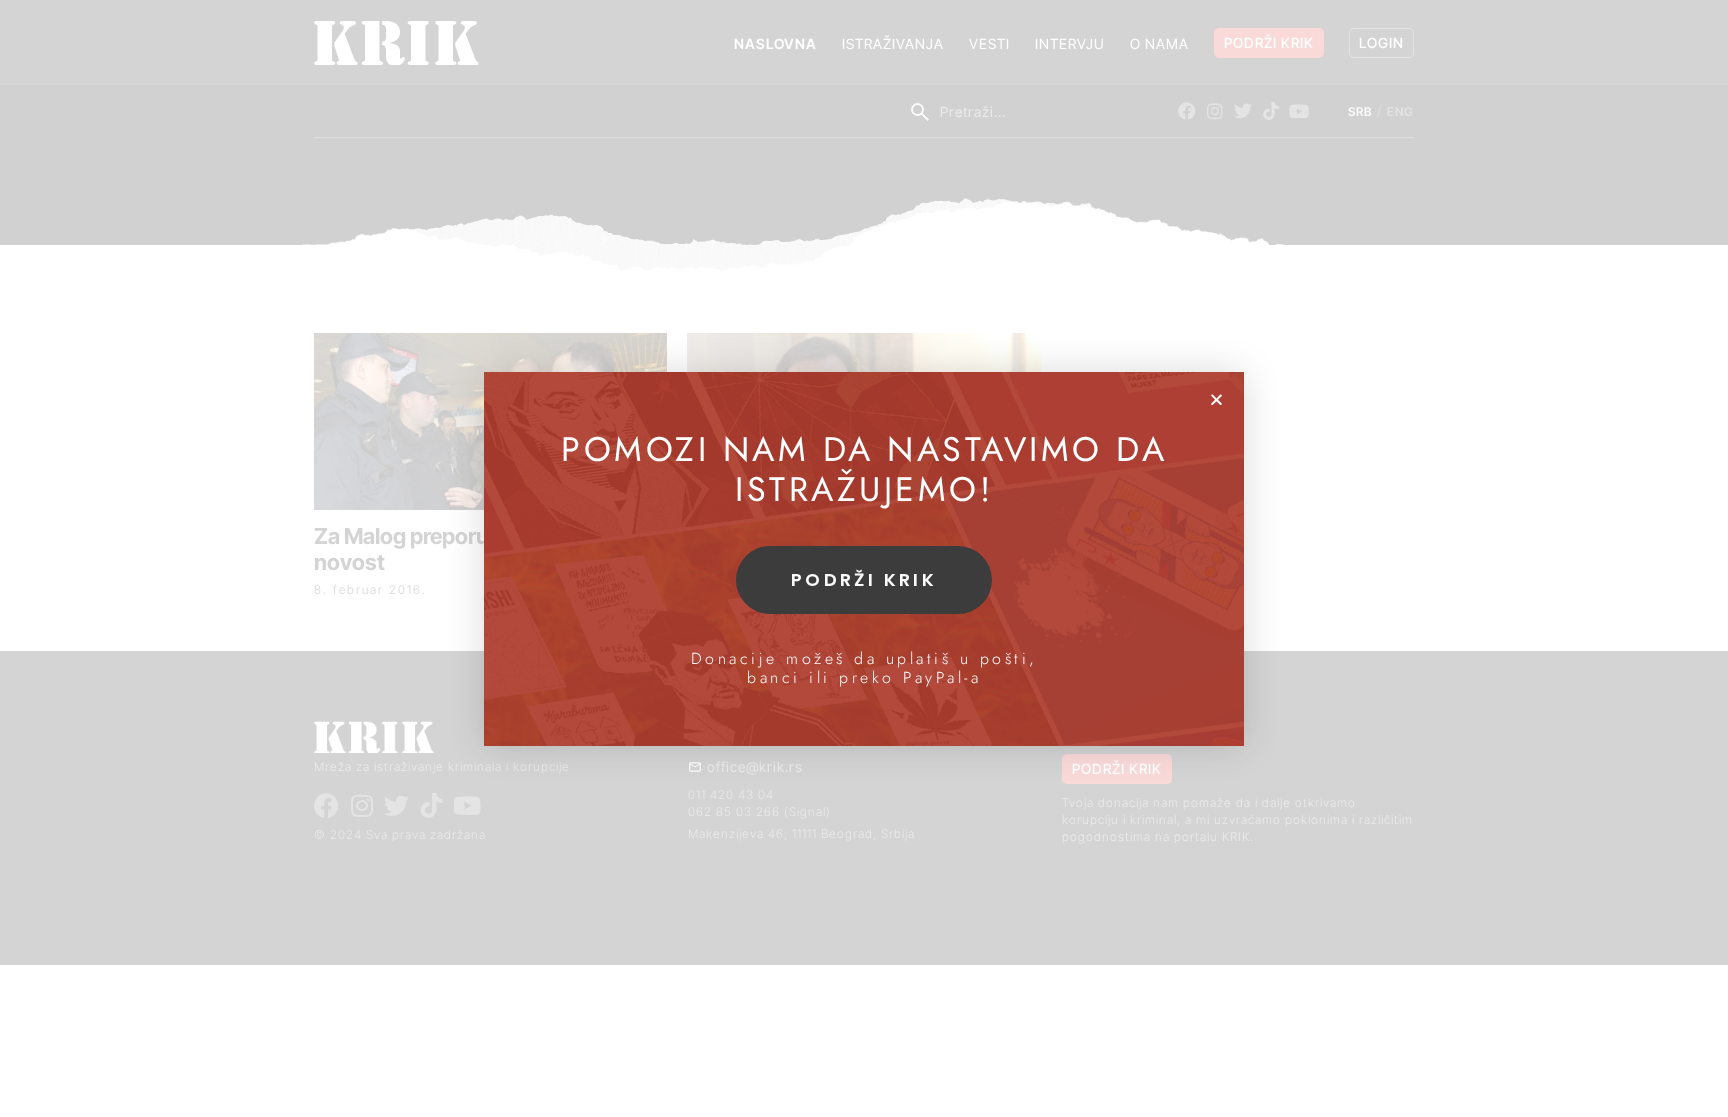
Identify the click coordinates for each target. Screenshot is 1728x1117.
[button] (1216, 399)
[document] (864, 558)
